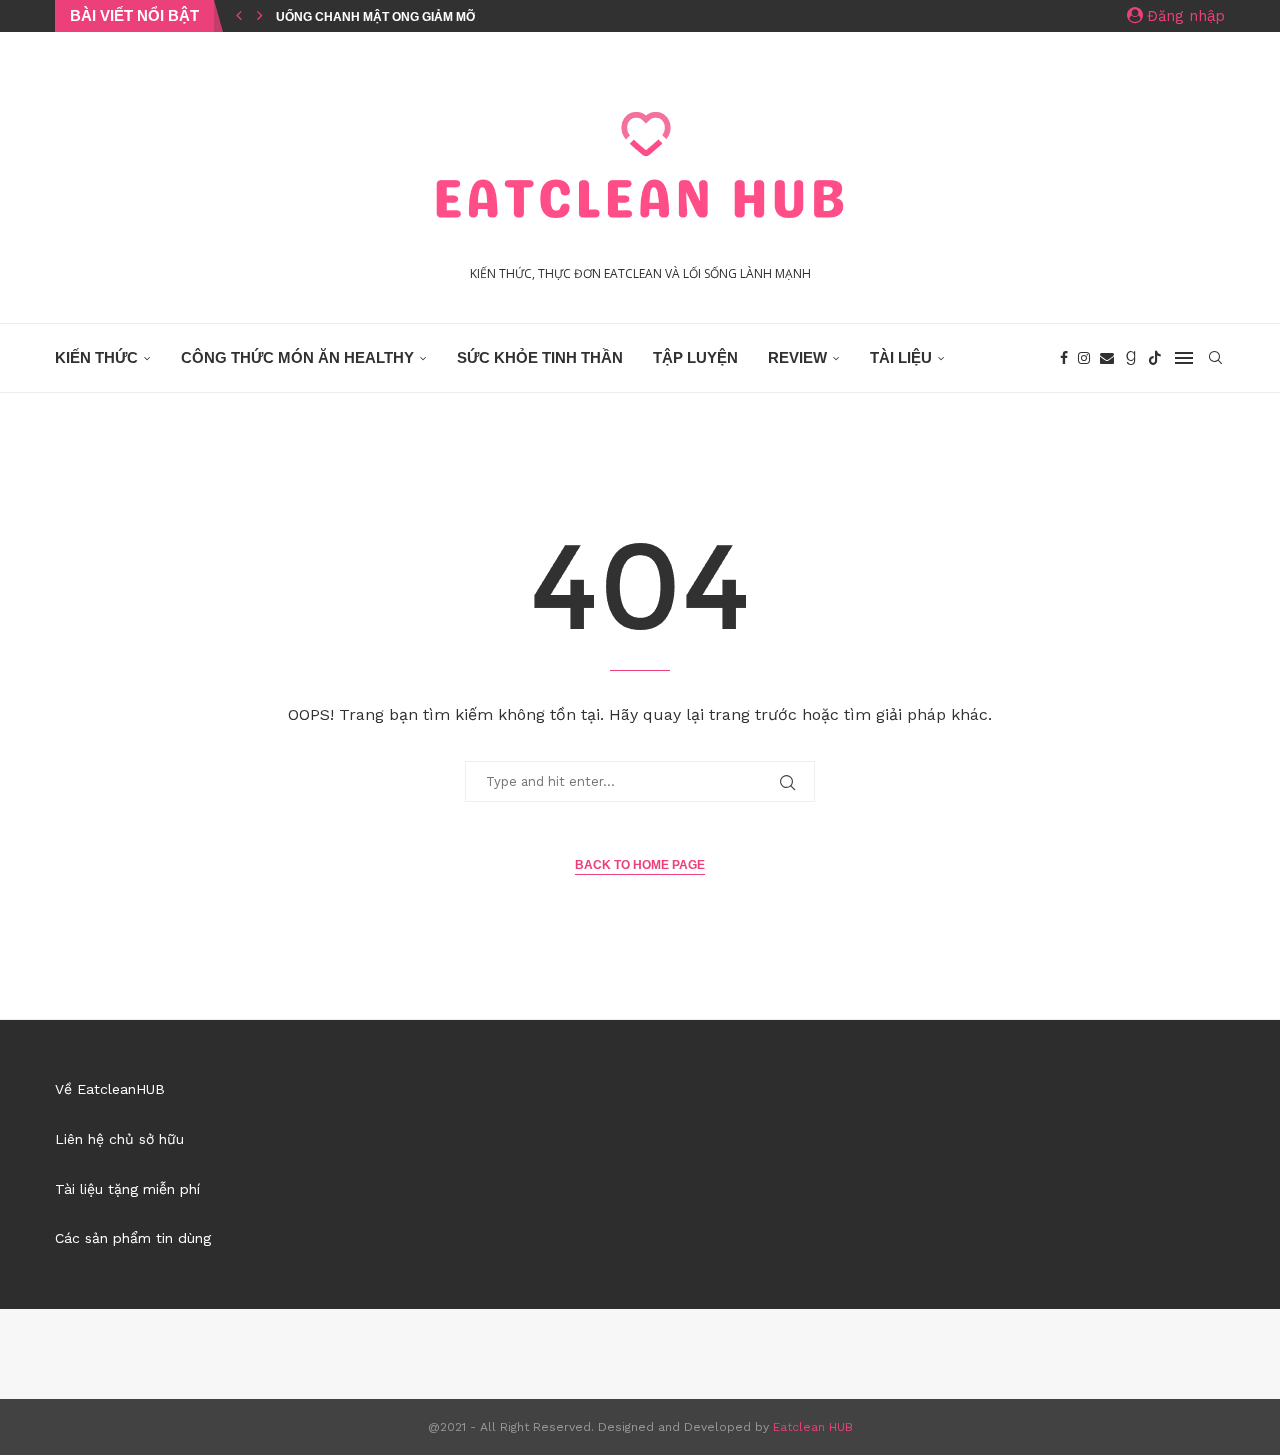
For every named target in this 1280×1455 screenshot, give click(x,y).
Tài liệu (901, 357)
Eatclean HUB (813, 1427)
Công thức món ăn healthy (297, 357)
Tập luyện (695, 357)
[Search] (1215, 358)
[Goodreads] (1131, 358)
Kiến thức (96, 357)
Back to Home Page (640, 865)
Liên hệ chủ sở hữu (119, 1139)
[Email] (1107, 358)
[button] (239, 16)
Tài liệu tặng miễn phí (127, 1189)
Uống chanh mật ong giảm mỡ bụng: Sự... (412, 17)
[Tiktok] (1155, 358)
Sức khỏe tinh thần (540, 357)
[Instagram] (1084, 358)
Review (797, 357)
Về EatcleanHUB (110, 1089)
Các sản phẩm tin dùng (133, 1238)
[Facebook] (1064, 358)
